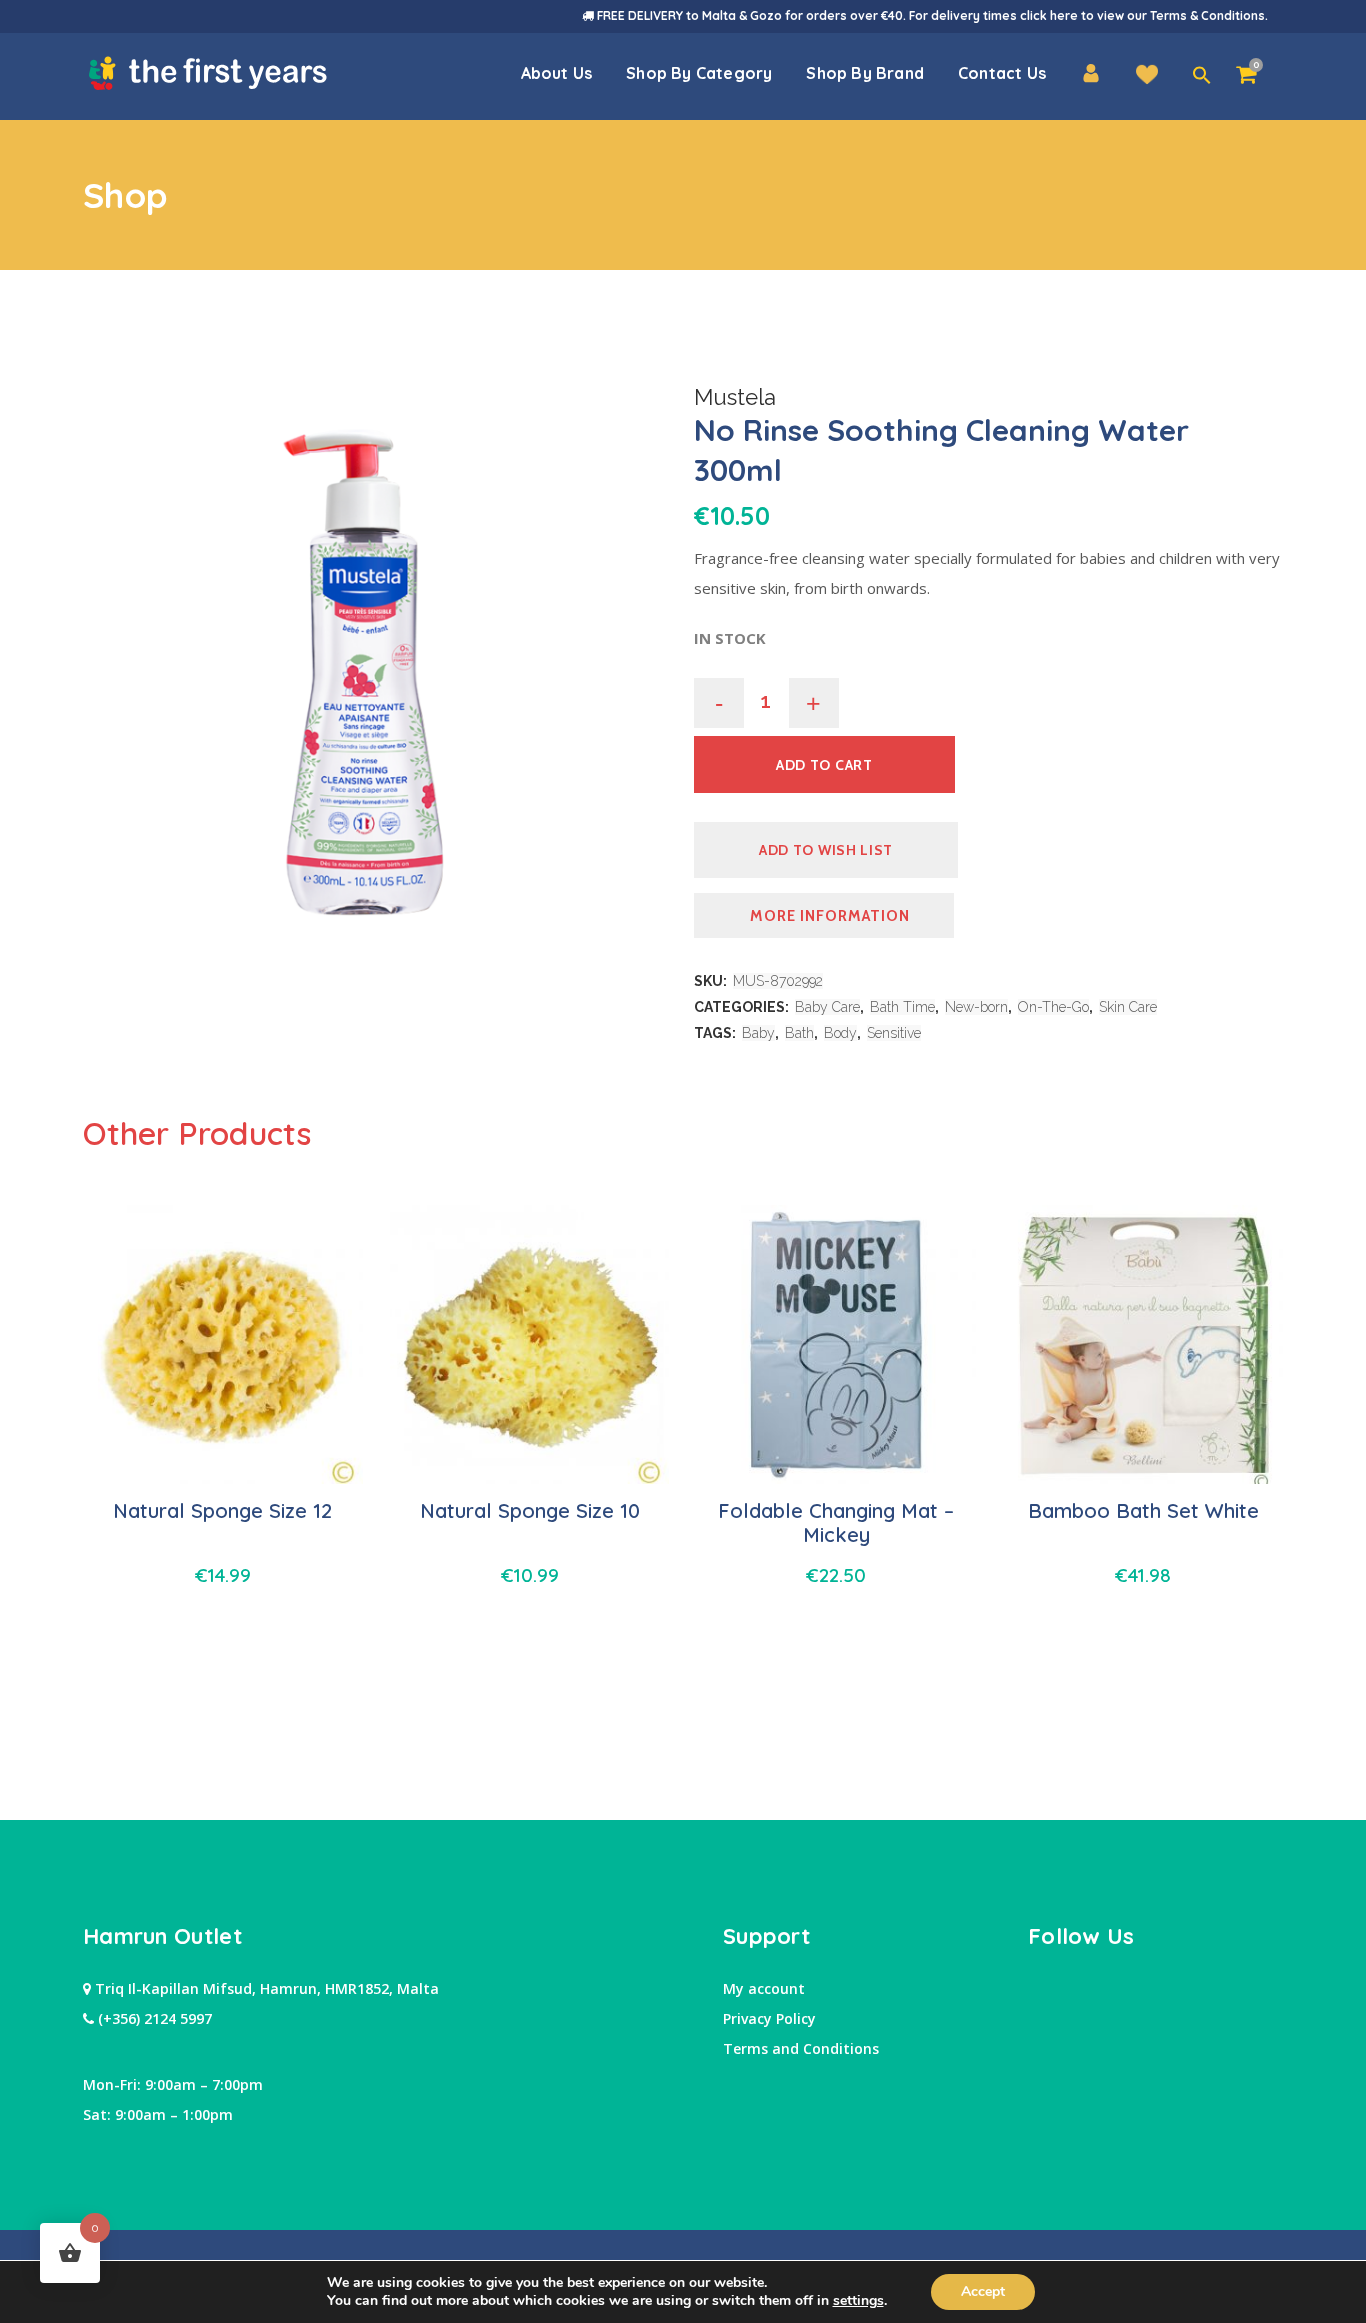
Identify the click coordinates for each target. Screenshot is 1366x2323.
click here (1049, 15)
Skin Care (1128, 1007)
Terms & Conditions (1207, 15)
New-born (976, 1007)
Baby (758, 1033)
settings (858, 2301)
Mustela (735, 397)
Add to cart (824, 765)
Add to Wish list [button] (826, 850)
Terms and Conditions (801, 2048)
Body (840, 1033)
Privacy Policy (769, 2018)
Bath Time (902, 1007)
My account (764, 1988)
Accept (983, 2291)
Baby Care (827, 1007)
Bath (799, 1033)
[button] (1202, 76)
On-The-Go (1053, 1007)
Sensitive (894, 1033)
